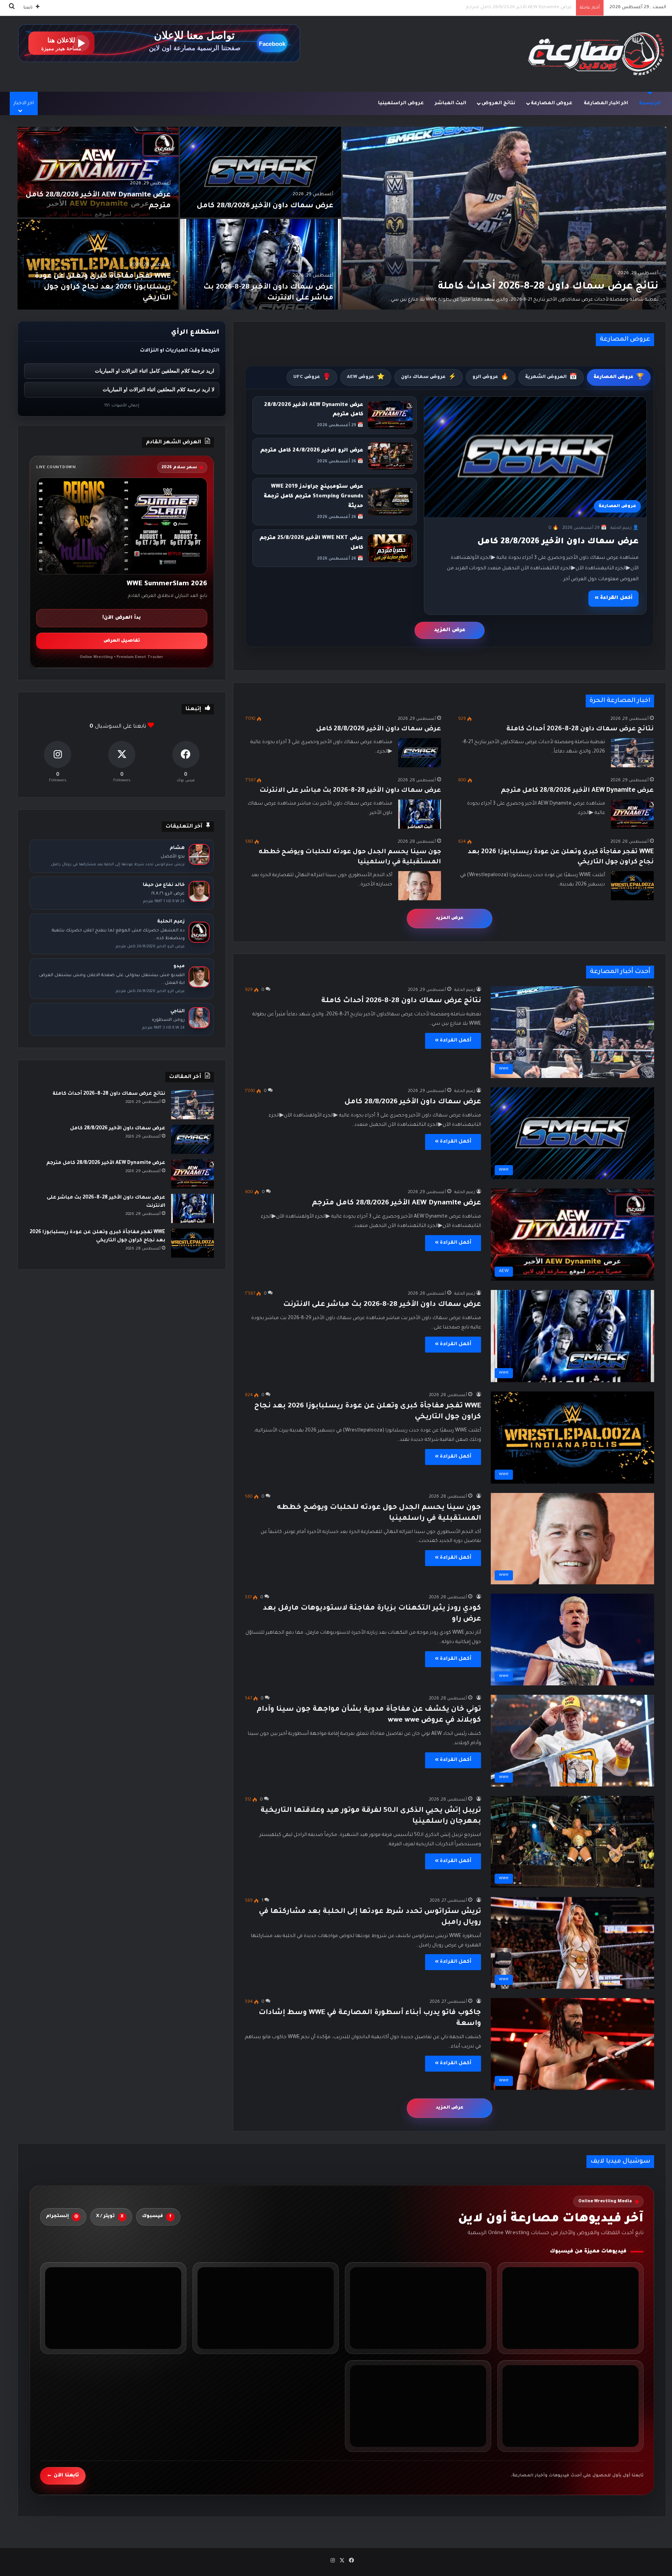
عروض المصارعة (552, 103)
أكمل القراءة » (613, 598)
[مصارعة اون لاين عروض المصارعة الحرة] (596, 54)
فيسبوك (157, 2217)
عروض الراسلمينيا (401, 103)
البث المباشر (451, 103)
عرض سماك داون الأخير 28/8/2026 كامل (265, 206)
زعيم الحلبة (465, 990)
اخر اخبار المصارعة (606, 103)
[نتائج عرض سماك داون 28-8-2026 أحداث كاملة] (504, 218)
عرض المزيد (450, 630)
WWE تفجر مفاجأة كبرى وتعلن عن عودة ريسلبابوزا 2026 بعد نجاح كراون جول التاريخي (483, 8)
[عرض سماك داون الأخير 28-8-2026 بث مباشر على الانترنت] (261, 264)
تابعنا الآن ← (63, 2476)
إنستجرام (62, 2217)
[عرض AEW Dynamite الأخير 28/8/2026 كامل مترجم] (98, 172)
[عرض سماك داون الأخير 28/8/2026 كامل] (261, 172)
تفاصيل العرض (122, 641)
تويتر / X (110, 2217)
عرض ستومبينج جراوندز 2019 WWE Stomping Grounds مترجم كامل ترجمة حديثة (313, 496)
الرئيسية (650, 103)
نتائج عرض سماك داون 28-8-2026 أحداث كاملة (548, 287)
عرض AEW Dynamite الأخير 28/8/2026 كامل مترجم (577, 791)
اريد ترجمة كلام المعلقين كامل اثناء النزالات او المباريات (155, 371)
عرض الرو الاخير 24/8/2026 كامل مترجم (312, 451)
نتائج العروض (498, 103)
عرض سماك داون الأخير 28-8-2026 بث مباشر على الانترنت (350, 791)
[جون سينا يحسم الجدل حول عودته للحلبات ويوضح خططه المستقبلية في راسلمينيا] (420, 886)
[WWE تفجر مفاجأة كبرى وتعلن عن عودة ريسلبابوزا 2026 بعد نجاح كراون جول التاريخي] (98, 264)
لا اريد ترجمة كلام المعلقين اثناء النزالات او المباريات (158, 389)
